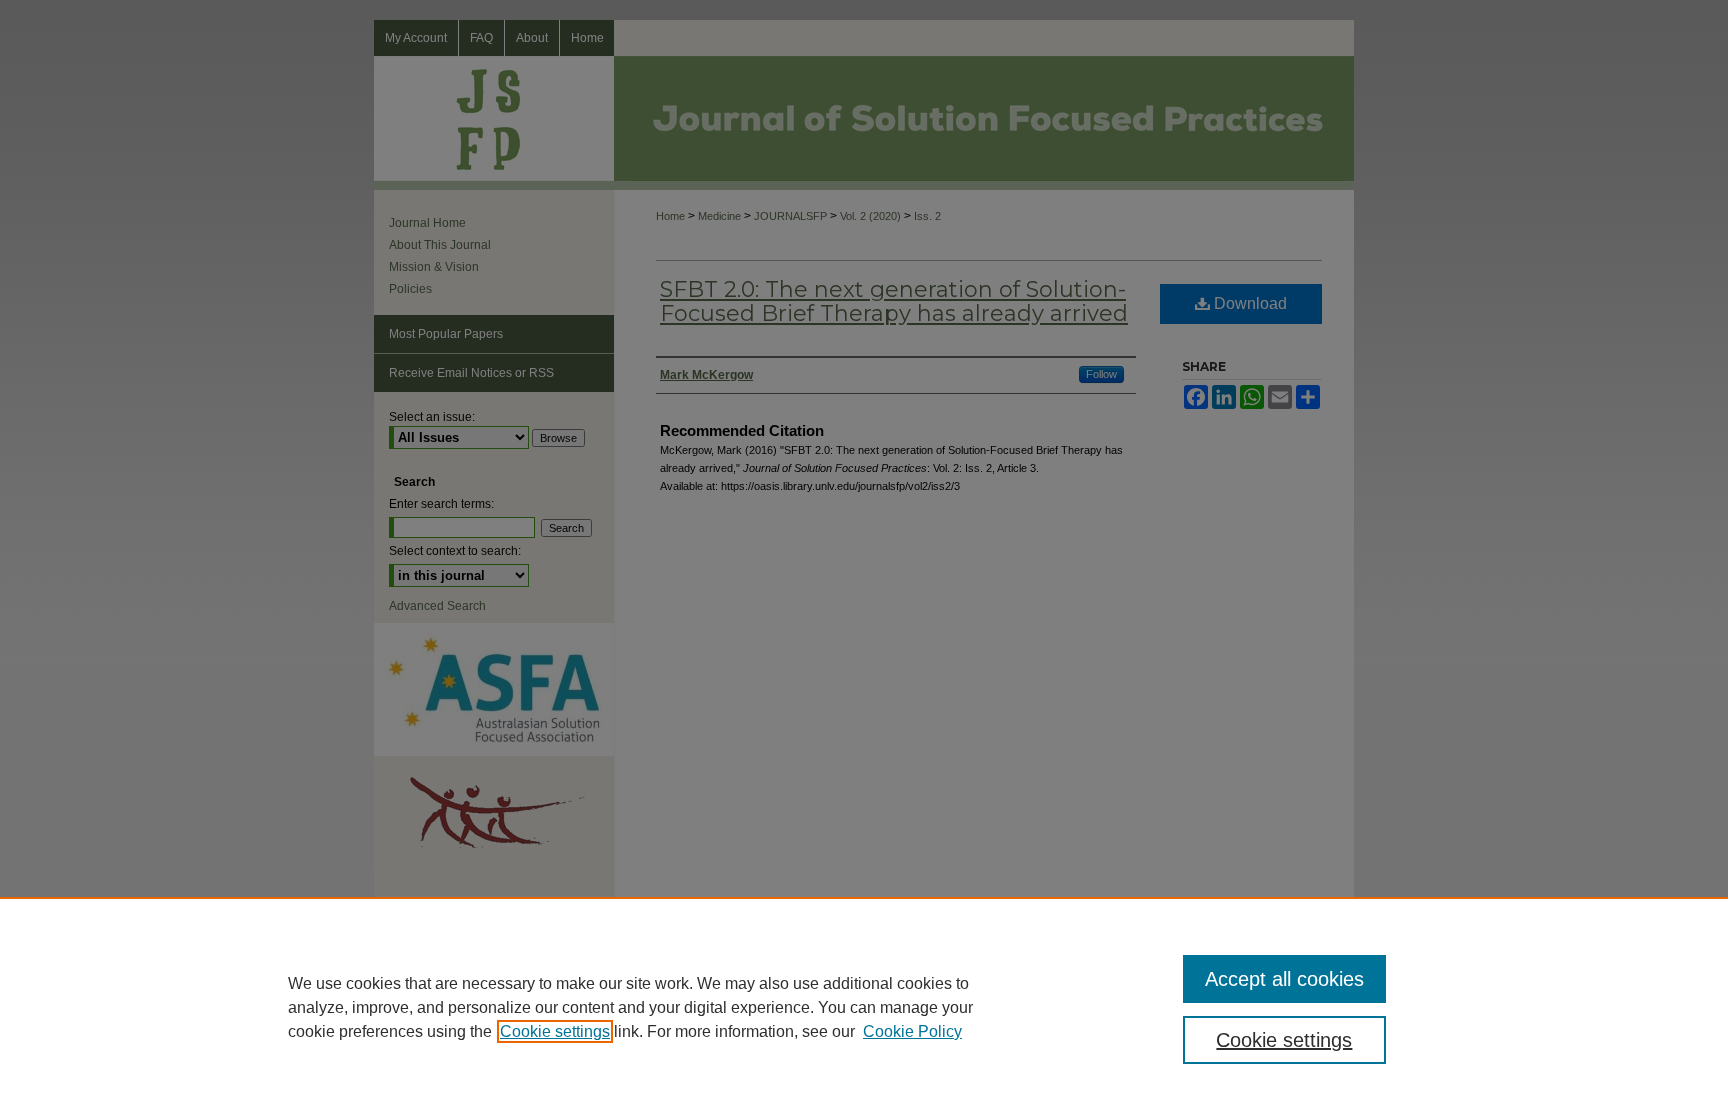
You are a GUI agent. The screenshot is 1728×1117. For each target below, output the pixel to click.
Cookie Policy (912, 1031)
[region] (864, 1007)
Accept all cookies (1284, 979)
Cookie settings (555, 1031)
